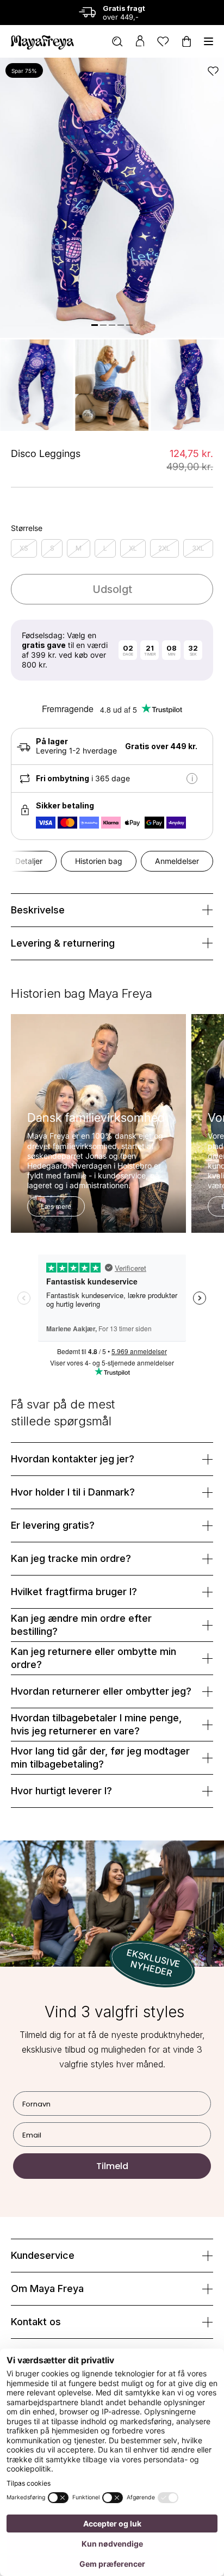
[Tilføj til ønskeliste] (213, 71)
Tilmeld (112, 2166)
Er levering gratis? (53, 1525)
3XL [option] (198, 548)
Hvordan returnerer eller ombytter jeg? (101, 1691)
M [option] (79, 548)
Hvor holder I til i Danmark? (73, 1492)
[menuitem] (117, 42)
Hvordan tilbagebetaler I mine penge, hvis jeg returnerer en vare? (96, 1724)
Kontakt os (36, 2322)
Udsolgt (112, 589)
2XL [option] (164, 548)
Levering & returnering (63, 943)
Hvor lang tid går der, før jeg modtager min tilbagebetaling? (100, 1758)
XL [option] (133, 548)
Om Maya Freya (47, 2288)
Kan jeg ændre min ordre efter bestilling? (81, 1625)
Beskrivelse (38, 910)
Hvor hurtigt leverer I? (61, 1791)
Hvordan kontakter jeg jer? (73, 1459)
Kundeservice (43, 2255)
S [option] (52, 548)
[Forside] (42, 41)
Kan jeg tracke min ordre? (71, 1558)
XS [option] (24, 548)
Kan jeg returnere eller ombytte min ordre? (94, 1658)
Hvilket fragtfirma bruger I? (74, 1592)
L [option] (105, 548)
